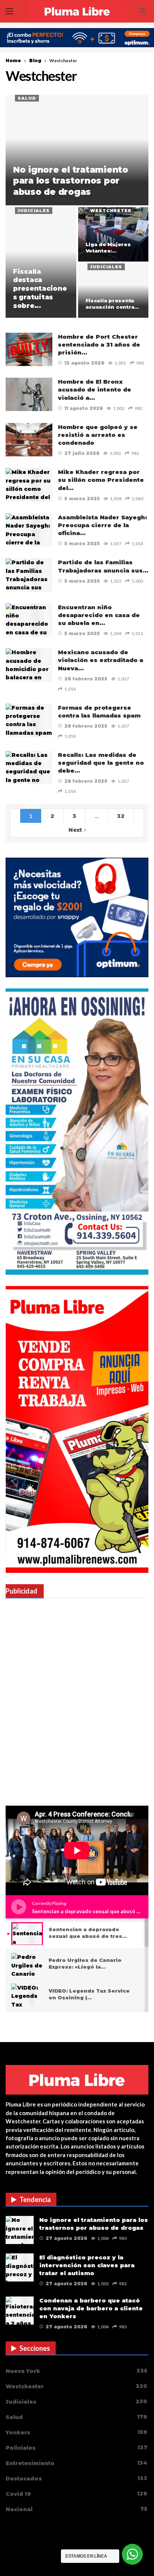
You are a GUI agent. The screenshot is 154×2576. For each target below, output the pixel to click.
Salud (27, 98)
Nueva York (76, 2371)
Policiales (76, 2448)
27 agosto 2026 (66, 2238)
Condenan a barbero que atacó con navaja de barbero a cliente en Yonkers (91, 2308)
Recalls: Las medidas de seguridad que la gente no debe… (101, 763)
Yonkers (76, 2432)
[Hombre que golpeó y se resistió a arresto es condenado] (29, 440)
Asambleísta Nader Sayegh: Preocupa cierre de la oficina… (102, 525)
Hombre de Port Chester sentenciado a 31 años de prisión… (99, 345)
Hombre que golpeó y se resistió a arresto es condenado (98, 435)
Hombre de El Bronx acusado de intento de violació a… (95, 390)
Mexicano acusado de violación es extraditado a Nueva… (101, 660)
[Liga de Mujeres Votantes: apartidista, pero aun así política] (113, 234)
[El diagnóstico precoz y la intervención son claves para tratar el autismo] (20, 2267)
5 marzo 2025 (82, 499)
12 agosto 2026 (84, 363)
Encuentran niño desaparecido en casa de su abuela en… (99, 615)
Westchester (111, 211)
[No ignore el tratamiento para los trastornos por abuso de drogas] (77, 150)
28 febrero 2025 (86, 679)
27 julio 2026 (82, 453)
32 (121, 816)
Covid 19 (76, 2494)
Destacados (76, 2478)
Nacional (76, 2509)
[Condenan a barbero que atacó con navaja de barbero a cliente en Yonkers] (20, 2311)
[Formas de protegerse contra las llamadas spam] (29, 720)
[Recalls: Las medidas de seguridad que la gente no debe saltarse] (29, 768)
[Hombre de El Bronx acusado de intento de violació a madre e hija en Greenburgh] (29, 394)
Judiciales (34, 211)
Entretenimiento (76, 2463)
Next (75, 830)
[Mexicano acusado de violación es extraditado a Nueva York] (29, 665)
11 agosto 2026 (84, 408)
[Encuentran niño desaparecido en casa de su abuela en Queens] (29, 620)
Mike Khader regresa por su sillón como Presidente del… (101, 480)
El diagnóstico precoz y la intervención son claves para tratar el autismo (87, 2265)
